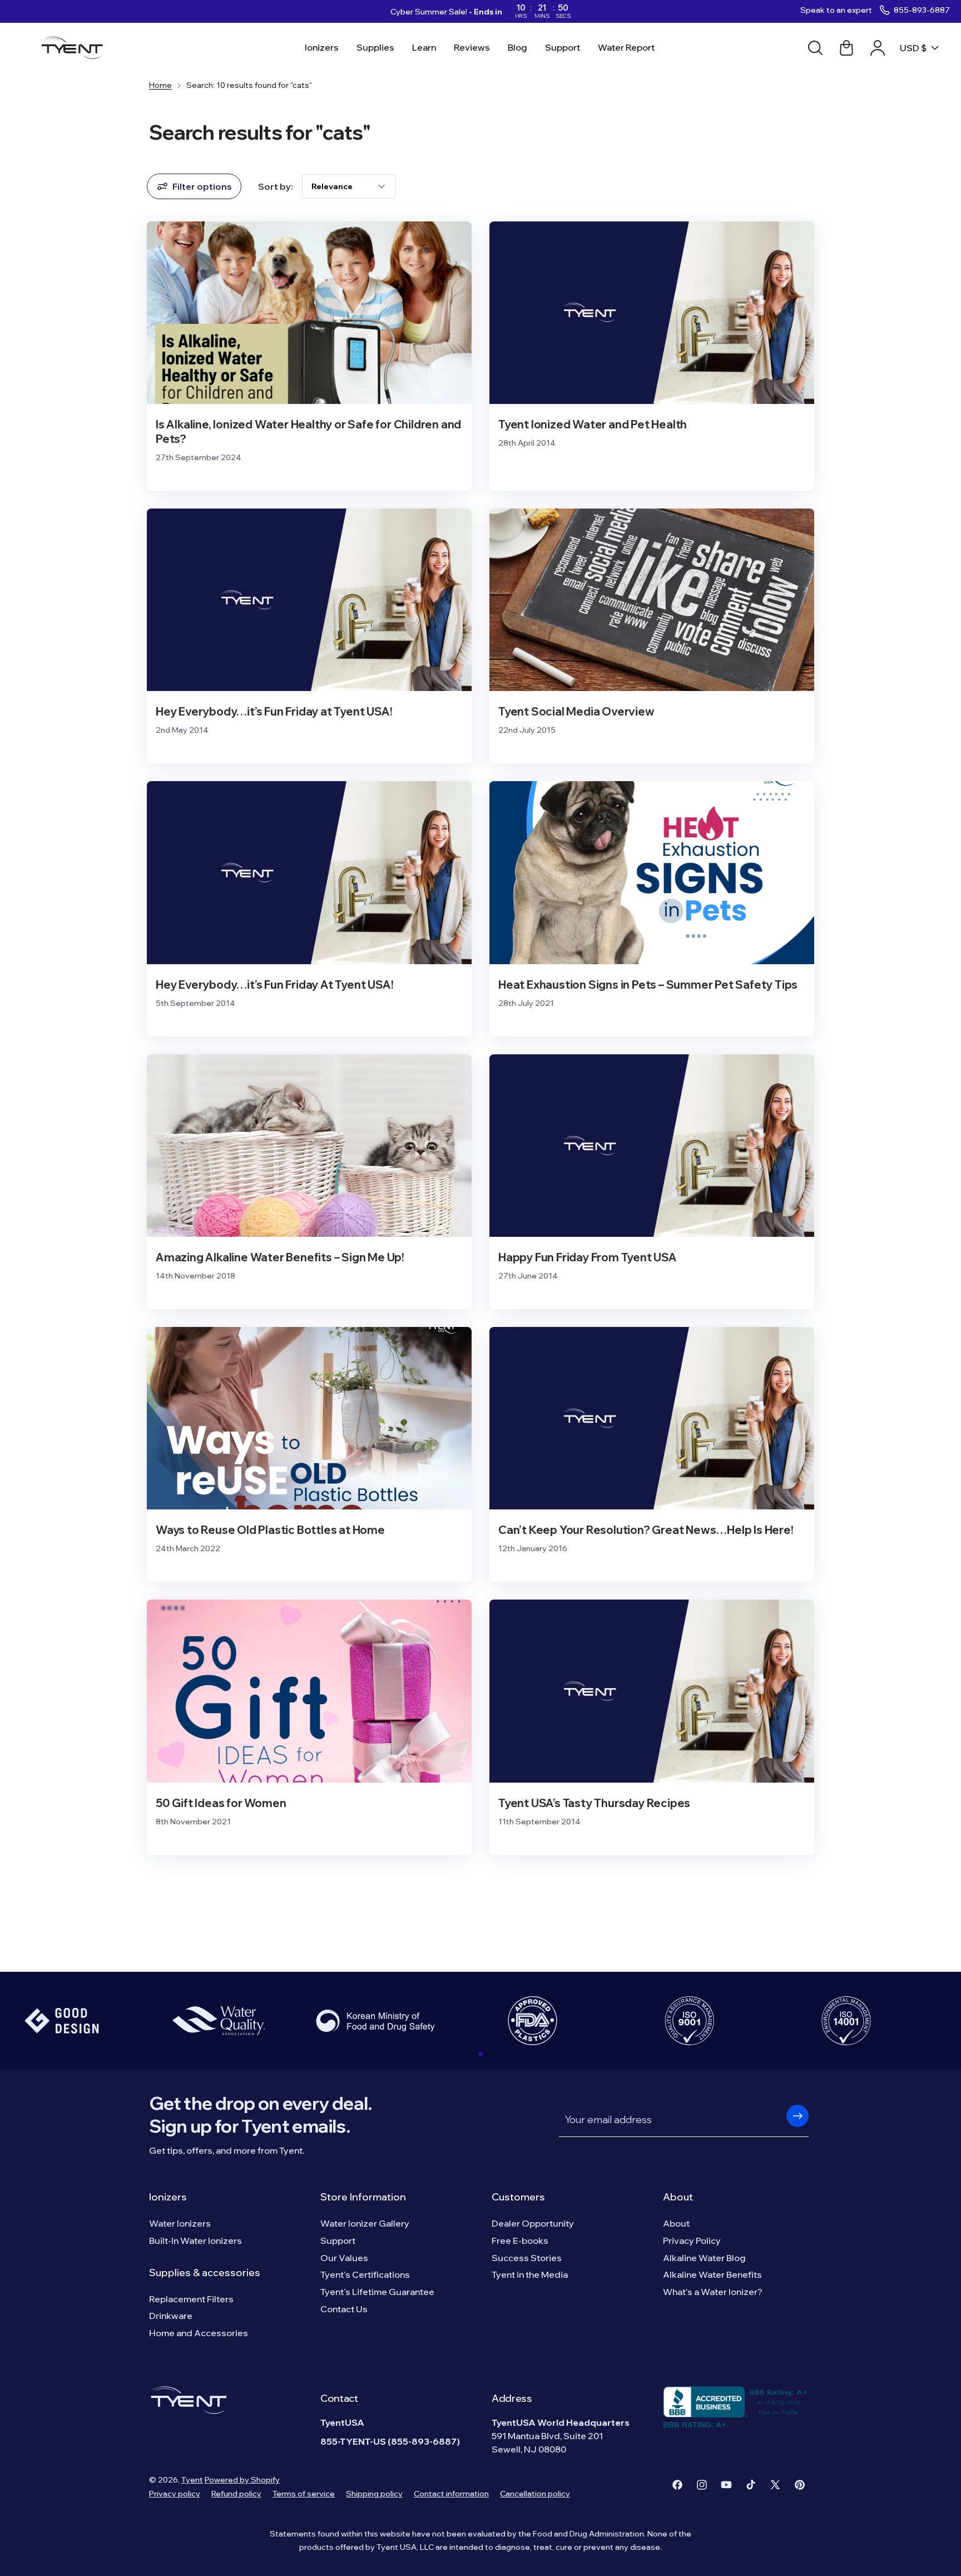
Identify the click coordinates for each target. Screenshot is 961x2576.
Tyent (192, 2480)
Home (160, 85)
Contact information (451, 2494)
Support (338, 2241)
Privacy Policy (692, 2241)
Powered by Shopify (242, 2480)
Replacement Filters (191, 2299)
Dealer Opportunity (533, 2223)
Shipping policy (374, 2494)
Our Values (344, 2258)
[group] (219, 2021)
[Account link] (878, 48)
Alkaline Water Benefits (712, 2274)
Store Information (363, 2197)
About (678, 2197)
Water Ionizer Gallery (365, 2223)
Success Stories (527, 2258)
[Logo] (75, 48)
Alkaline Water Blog (704, 2258)
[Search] (815, 48)
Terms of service (304, 2494)
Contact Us (344, 2309)
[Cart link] (846, 48)
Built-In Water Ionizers (195, 2241)
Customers (518, 2197)
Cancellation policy (535, 2494)
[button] (472, 2054)
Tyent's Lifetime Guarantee (377, 2292)
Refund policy (236, 2494)
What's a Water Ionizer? (713, 2292)
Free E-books (520, 2241)
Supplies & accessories (205, 2272)
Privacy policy (175, 2494)
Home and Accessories (199, 2333)
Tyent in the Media (530, 2274)
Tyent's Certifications (365, 2274)
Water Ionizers (180, 2223)
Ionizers (168, 2197)
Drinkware (171, 2316)
